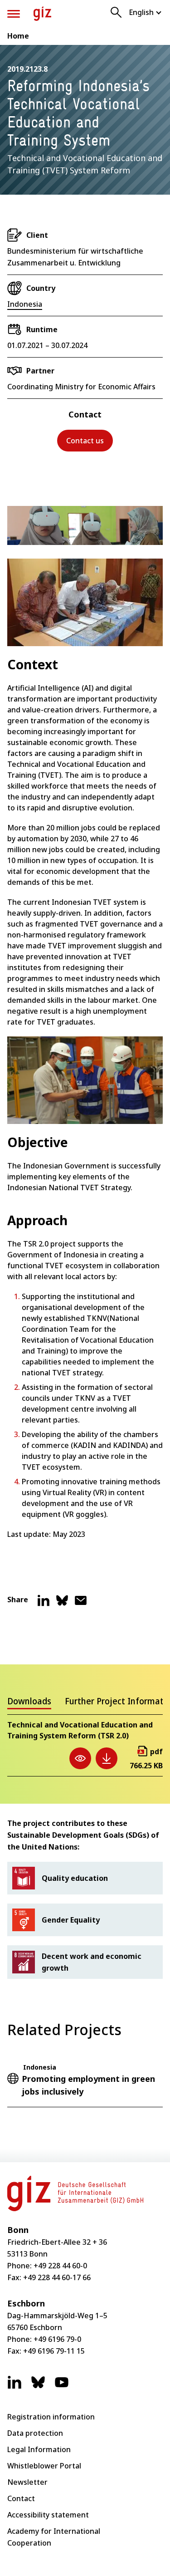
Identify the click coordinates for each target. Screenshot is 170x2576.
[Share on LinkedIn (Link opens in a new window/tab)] (44, 1604)
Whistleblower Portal (44, 2466)
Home (18, 36)
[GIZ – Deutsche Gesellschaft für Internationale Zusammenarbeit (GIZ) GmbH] (42, 14)
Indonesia (25, 304)
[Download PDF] (107, 1758)
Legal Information (39, 2449)
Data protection (35, 2433)
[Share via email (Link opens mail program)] (81, 1604)
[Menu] (14, 14)
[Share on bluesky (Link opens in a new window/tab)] (62, 1604)
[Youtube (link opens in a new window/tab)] (62, 2387)
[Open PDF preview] (80, 1758)
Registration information (51, 2417)
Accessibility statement (48, 2515)
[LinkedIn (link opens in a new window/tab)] (15, 2387)
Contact (21, 2498)
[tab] (29, 1703)
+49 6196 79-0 (57, 2339)
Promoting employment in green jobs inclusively (88, 2085)
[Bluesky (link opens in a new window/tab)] (38, 2387)
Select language (146, 12)
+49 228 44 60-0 (60, 2266)
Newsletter (27, 2482)
